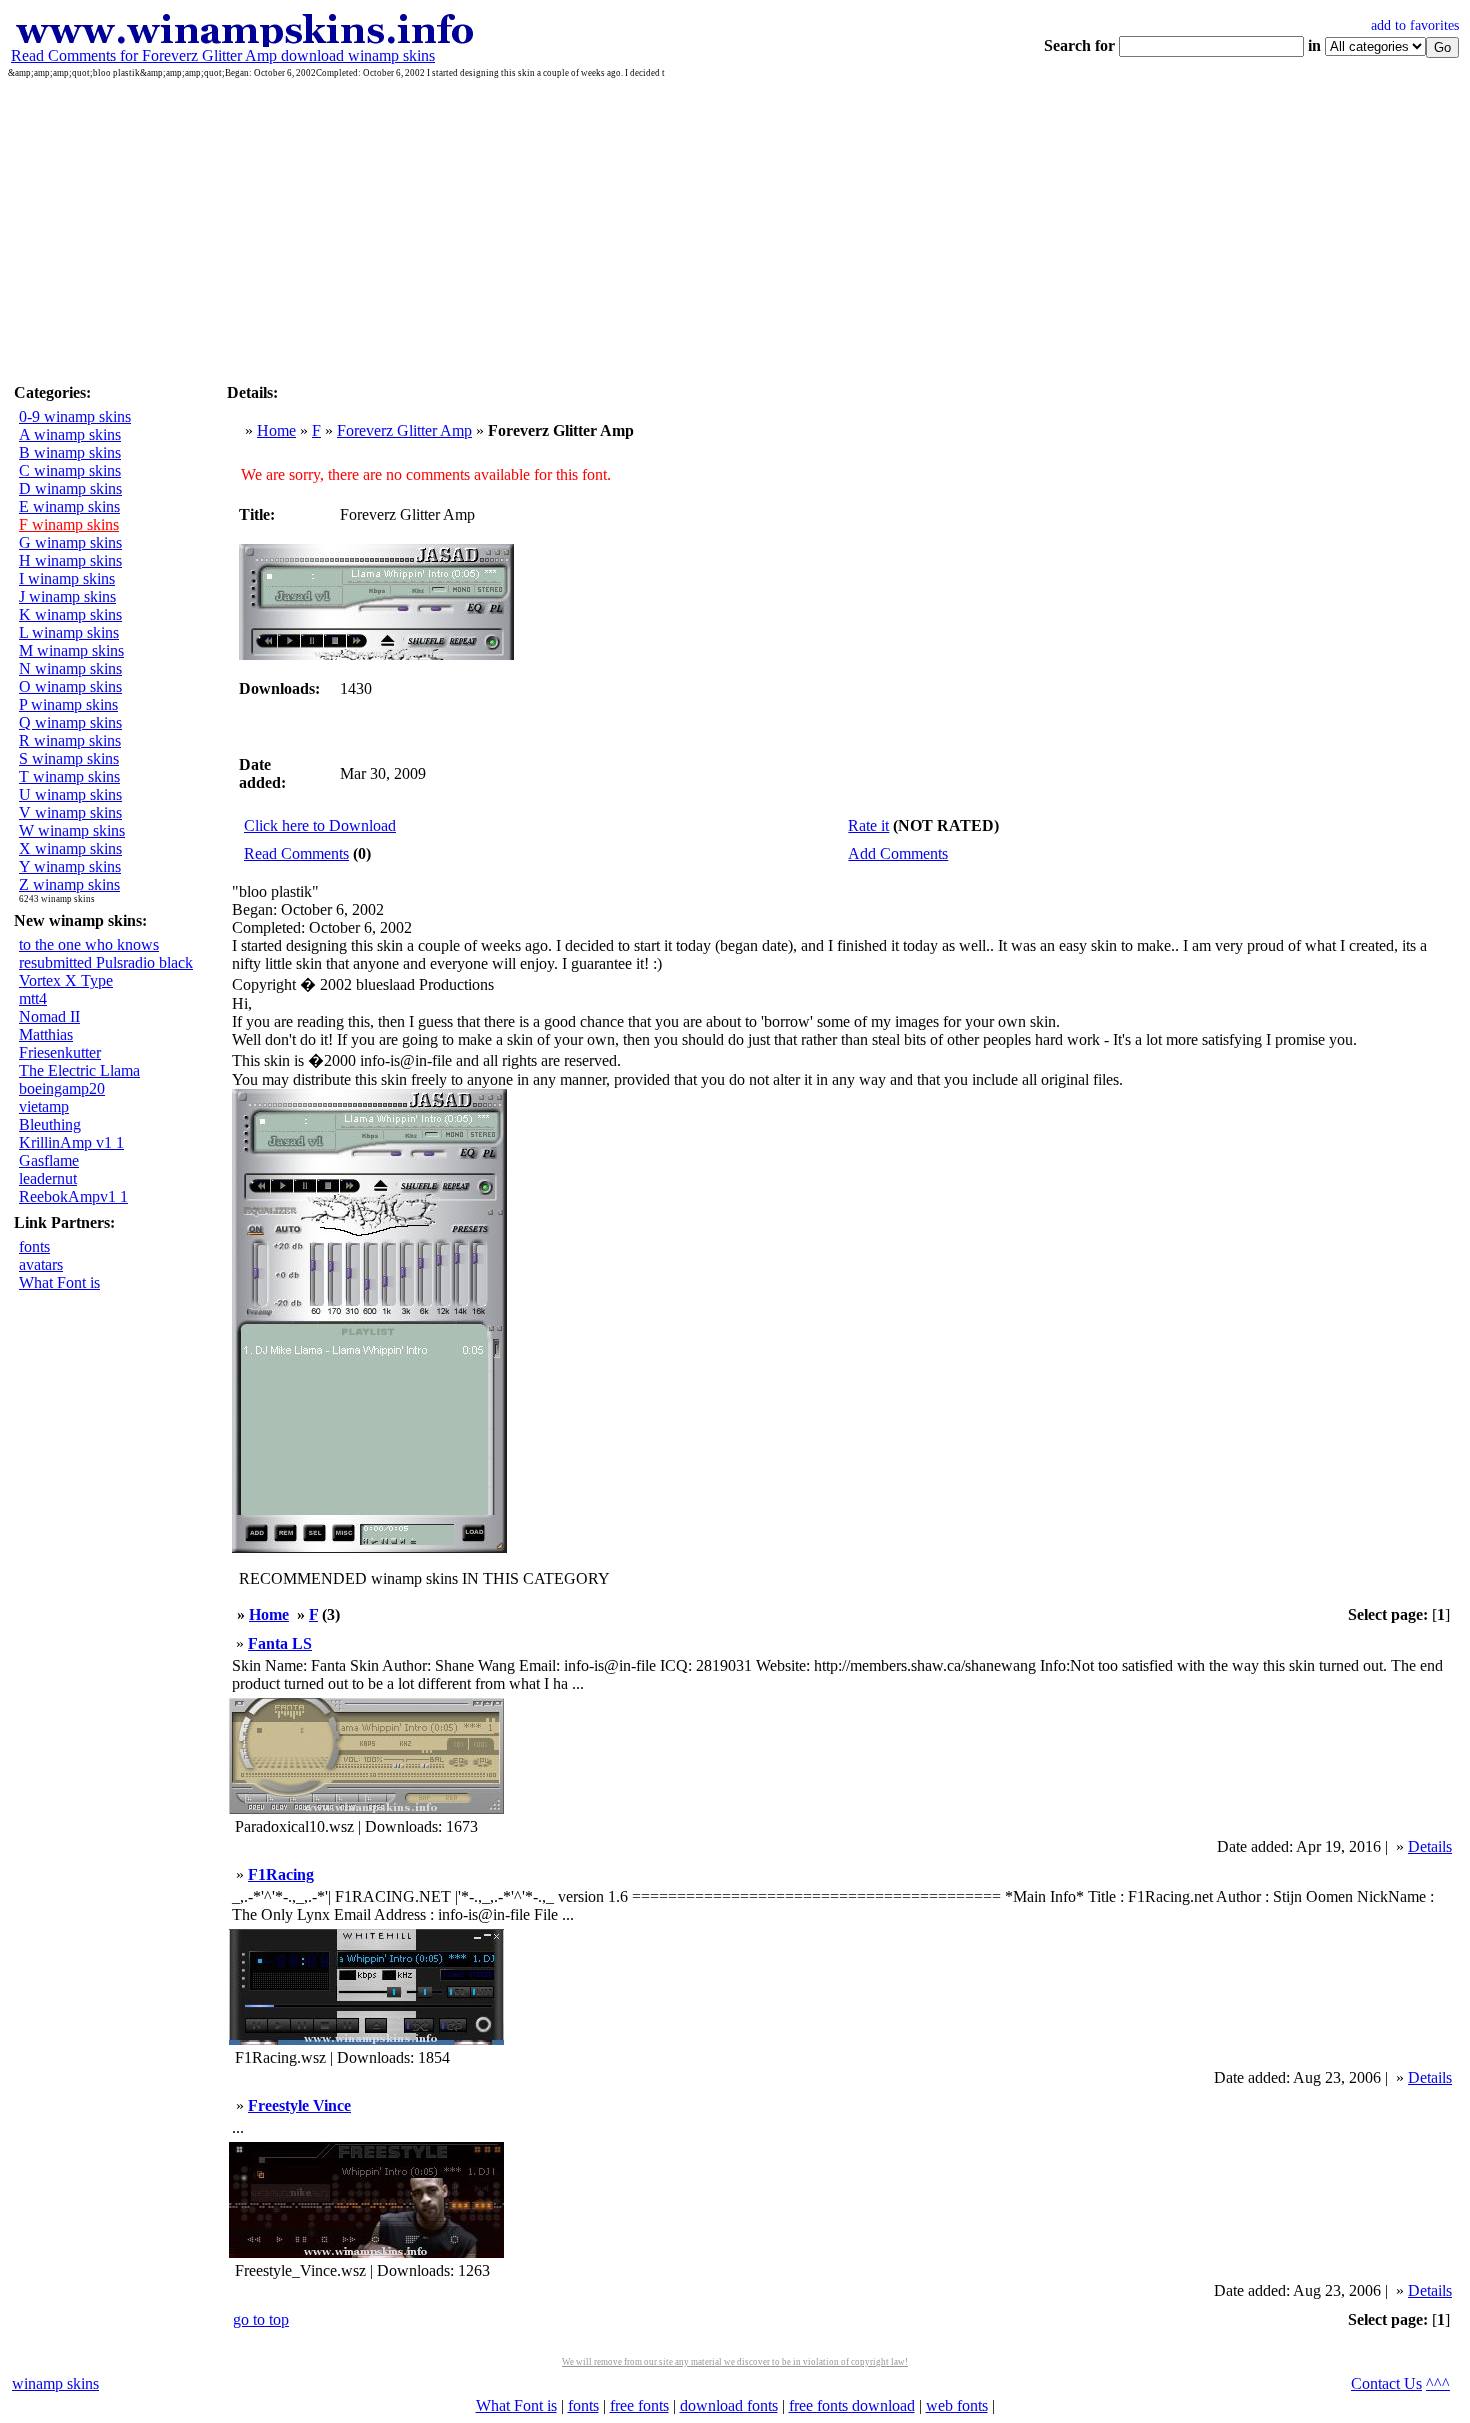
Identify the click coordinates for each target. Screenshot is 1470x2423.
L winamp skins (69, 632)
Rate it (868, 825)
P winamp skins (68, 704)
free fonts (639, 2405)
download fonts (729, 2405)
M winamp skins (71, 650)
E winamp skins (69, 506)
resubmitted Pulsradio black (106, 962)
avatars (41, 1264)
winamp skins (55, 2383)
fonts (34, 1246)
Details (1430, 1846)
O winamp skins (70, 686)
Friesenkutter (60, 1052)
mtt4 (33, 998)
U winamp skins (70, 794)
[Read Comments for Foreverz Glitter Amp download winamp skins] (243, 41)
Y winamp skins (70, 866)
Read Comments (296, 853)
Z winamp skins (69, 884)
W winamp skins (72, 830)
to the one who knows (89, 944)
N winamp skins (70, 668)
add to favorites (1415, 25)
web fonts (957, 2405)
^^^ (1438, 2383)
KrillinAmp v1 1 (71, 1142)
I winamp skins (67, 578)
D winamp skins (70, 488)
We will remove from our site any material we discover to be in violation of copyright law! (735, 2362)
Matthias (46, 1034)
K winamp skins (70, 614)
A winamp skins (70, 434)
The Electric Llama (79, 1070)
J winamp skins (67, 596)
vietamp (44, 1106)
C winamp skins (70, 470)
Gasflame (49, 1160)
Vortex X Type (66, 980)
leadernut (48, 1178)
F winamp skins (69, 524)
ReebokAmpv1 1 (73, 1196)
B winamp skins (70, 452)
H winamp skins (70, 560)
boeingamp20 (62, 1088)
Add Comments (898, 853)
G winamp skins (70, 542)
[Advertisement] (735, 228)
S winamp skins (69, 758)
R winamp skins (70, 740)
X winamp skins (70, 848)
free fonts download (852, 2405)
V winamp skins (70, 812)
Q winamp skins (70, 722)
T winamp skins (69, 776)
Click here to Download (320, 825)
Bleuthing (50, 1124)
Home (276, 430)
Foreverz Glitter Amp (404, 430)
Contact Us (1386, 2383)
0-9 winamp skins (75, 416)
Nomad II (49, 1016)
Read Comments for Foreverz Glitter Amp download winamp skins (223, 55)
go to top (261, 2319)
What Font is (59, 1282)
